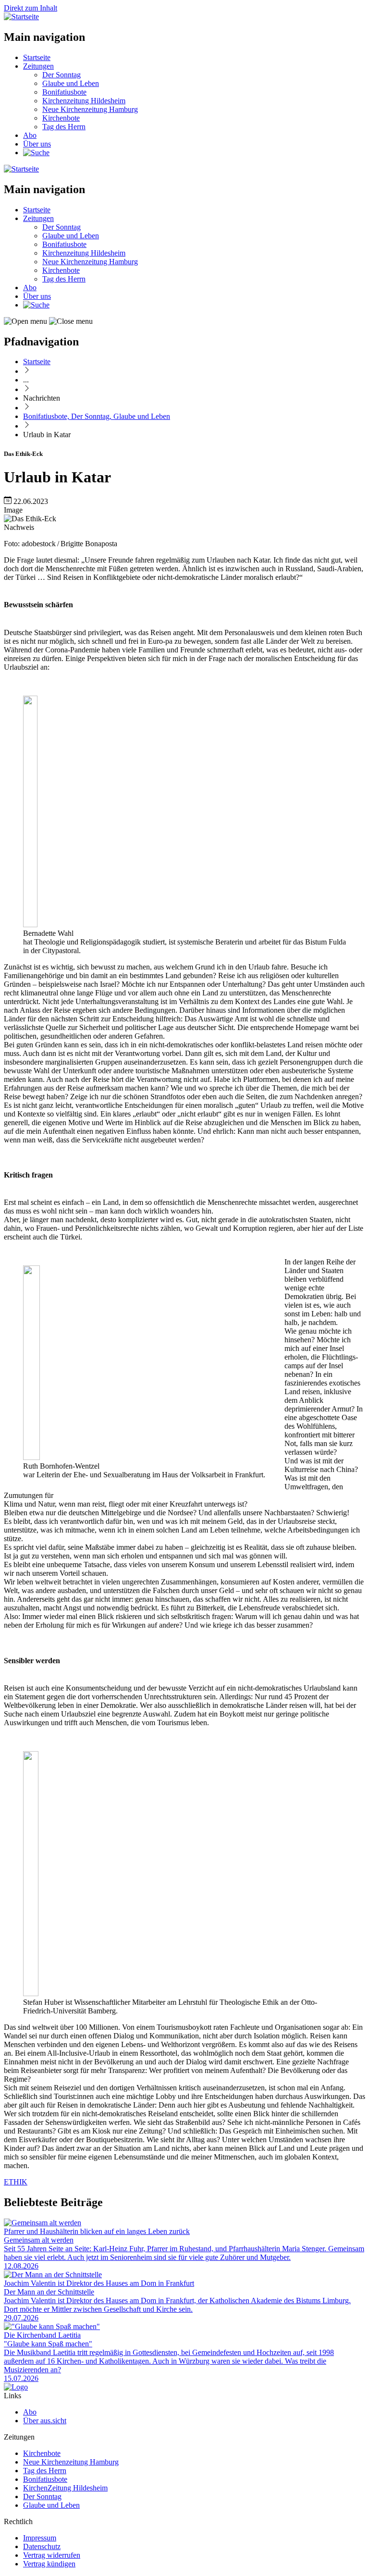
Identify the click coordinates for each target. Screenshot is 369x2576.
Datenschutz (42, 2546)
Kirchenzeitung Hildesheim (84, 101)
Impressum (40, 2538)
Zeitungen (38, 66)
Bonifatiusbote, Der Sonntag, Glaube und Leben (97, 416)
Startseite (37, 57)
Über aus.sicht (45, 2421)
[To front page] (16, 2387)
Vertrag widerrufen (52, 2555)
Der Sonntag (61, 75)
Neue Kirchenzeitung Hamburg (90, 109)
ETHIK (16, 2182)
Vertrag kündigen (49, 2564)
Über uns (37, 144)
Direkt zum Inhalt (31, 8)
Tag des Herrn (64, 127)
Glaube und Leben (71, 83)
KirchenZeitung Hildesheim (65, 2488)
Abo (30, 135)
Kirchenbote (61, 118)
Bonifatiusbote (64, 92)
